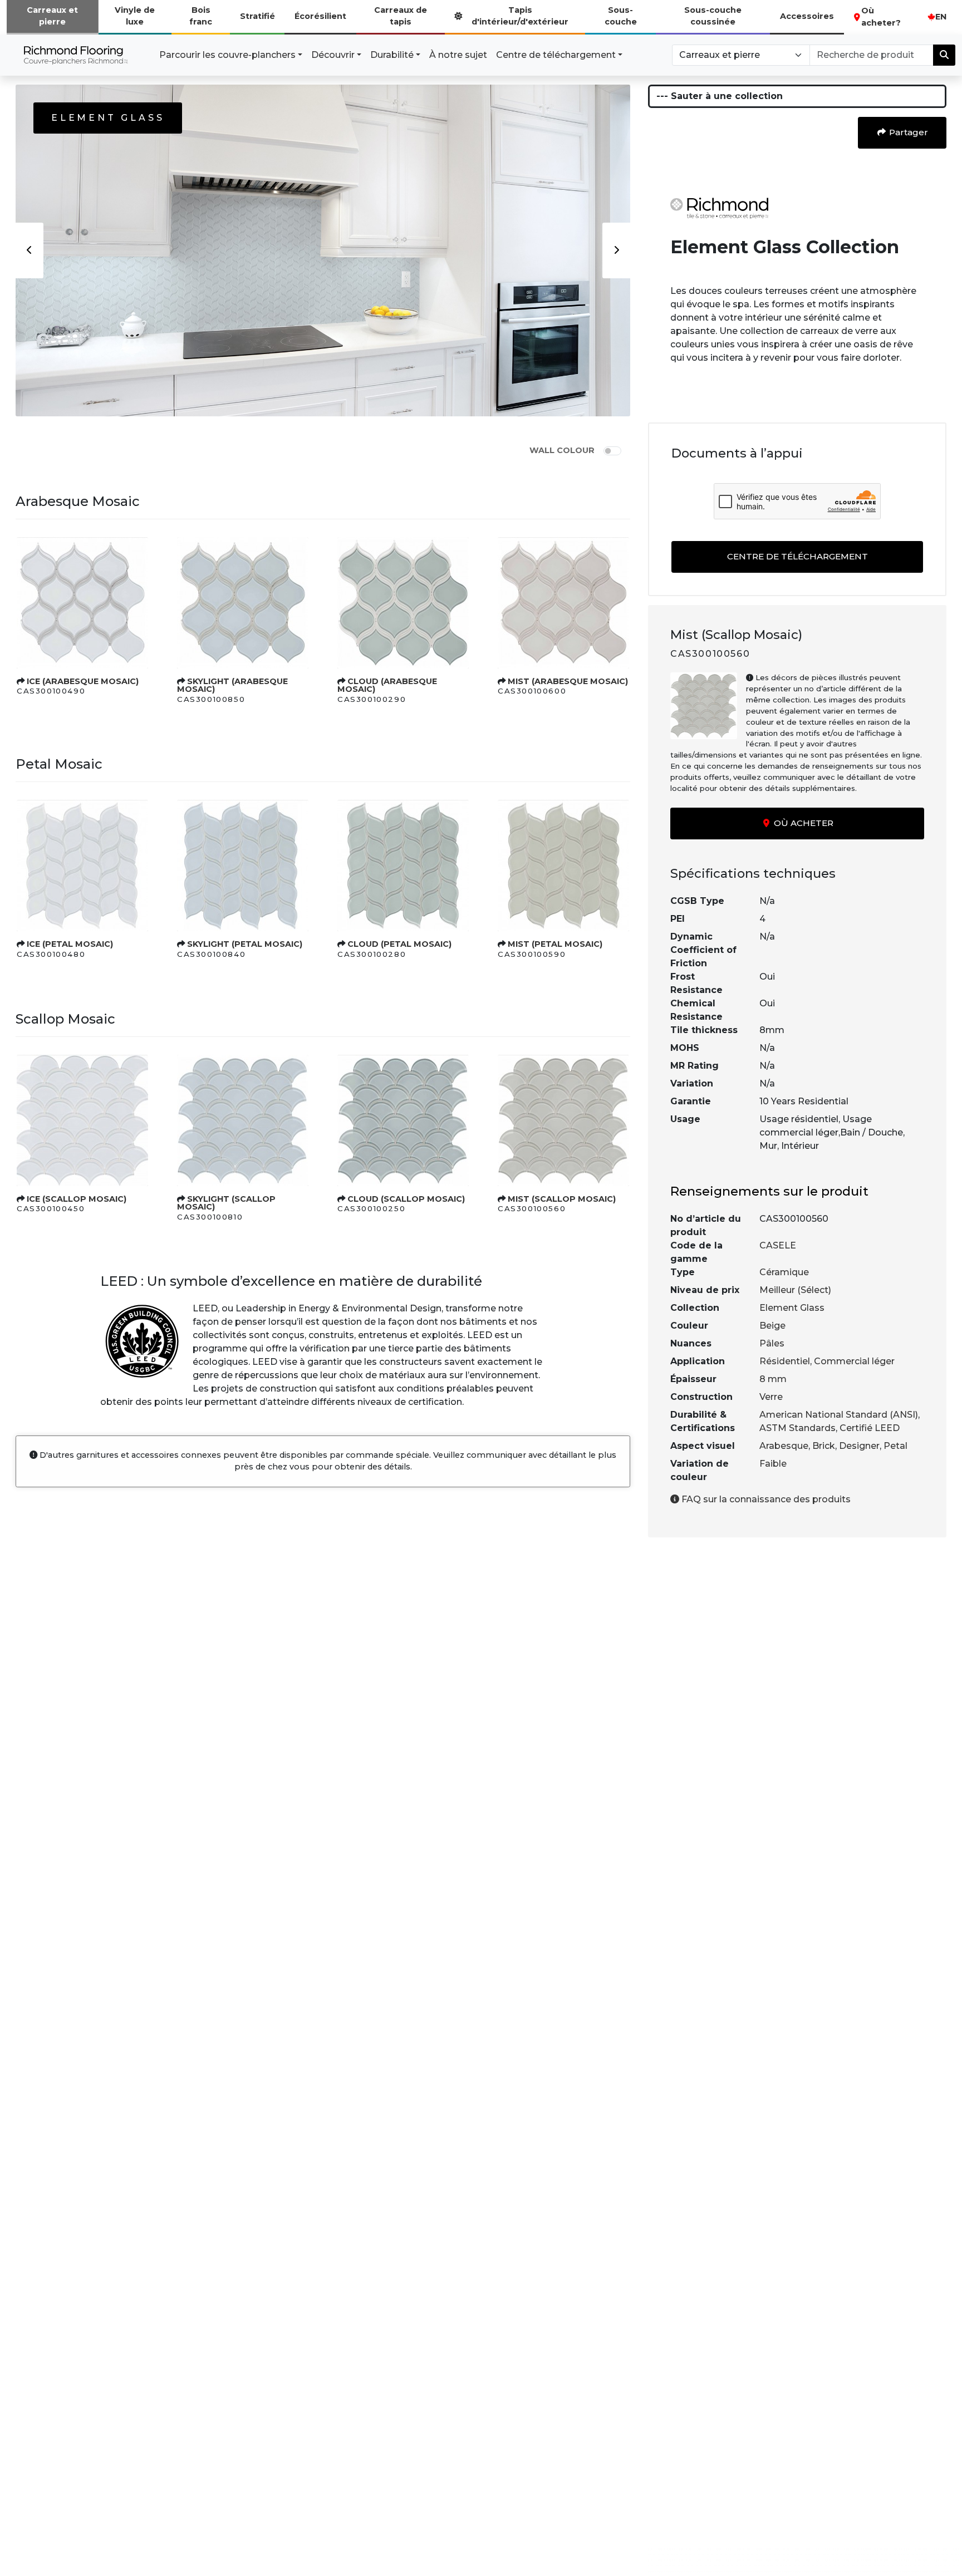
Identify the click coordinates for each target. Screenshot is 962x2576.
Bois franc (201, 16)
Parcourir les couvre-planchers (227, 55)
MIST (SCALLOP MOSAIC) (562, 1199)
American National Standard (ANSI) (839, 1415)
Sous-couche (621, 16)
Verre (771, 1397)
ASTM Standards (797, 1428)
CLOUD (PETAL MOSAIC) (399, 944)
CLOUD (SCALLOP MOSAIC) (406, 1199)
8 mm (773, 1379)
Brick (824, 1446)
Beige (772, 1326)
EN (941, 17)
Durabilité (392, 55)
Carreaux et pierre (52, 16)
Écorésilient (320, 16)
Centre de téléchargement (556, 55)
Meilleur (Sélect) (795, 1290)
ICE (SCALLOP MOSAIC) (77, 1199)
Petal (895, 1446)
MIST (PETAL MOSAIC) (555, 944)
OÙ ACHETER (803, 823)
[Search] (944, 55)
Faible (773, 1464)
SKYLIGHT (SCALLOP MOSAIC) (226, 1203)
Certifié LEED (870, 1428)
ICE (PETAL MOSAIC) (70, 944)
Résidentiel (785, 1361)
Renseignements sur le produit (769, 1191)
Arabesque (784, 1446)
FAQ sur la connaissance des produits (765, 1499)
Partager (907, 132)
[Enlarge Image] (82, 603)
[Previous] (30, 250)
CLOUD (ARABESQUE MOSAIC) (387, 685)
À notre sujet (458, 55)
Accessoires (807, 16)
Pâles (772, 1343)
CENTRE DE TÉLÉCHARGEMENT (797, 556)
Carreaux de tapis (401, 16)
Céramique (784, 1272)
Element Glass (792, 1308)
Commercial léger (854, 1361)
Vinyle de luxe (135, 16)
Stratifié (257, 16)
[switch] (612, 451)
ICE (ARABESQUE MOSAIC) (83, 681)
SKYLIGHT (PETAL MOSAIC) (245, 944)
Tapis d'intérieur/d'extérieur (520, 16)
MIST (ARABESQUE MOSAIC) (568, 681)
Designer (859, 1446)
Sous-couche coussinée (713, 16)
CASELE (778, 1245)
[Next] (616, 250)
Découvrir (333, 55)
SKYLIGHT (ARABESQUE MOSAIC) (232, 685)
